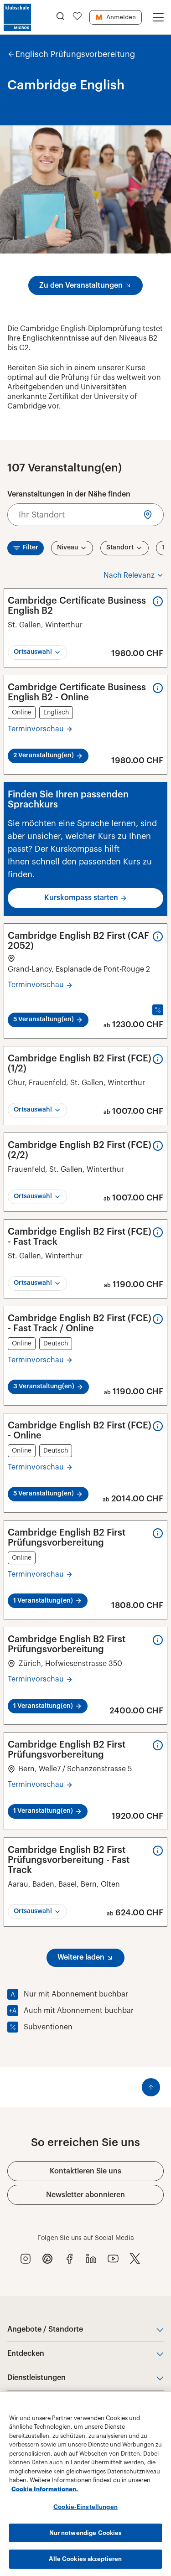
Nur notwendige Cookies (86, 2533)
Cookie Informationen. (45, 2489)
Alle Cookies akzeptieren (85, 2559)
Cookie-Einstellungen (85, 2507)
